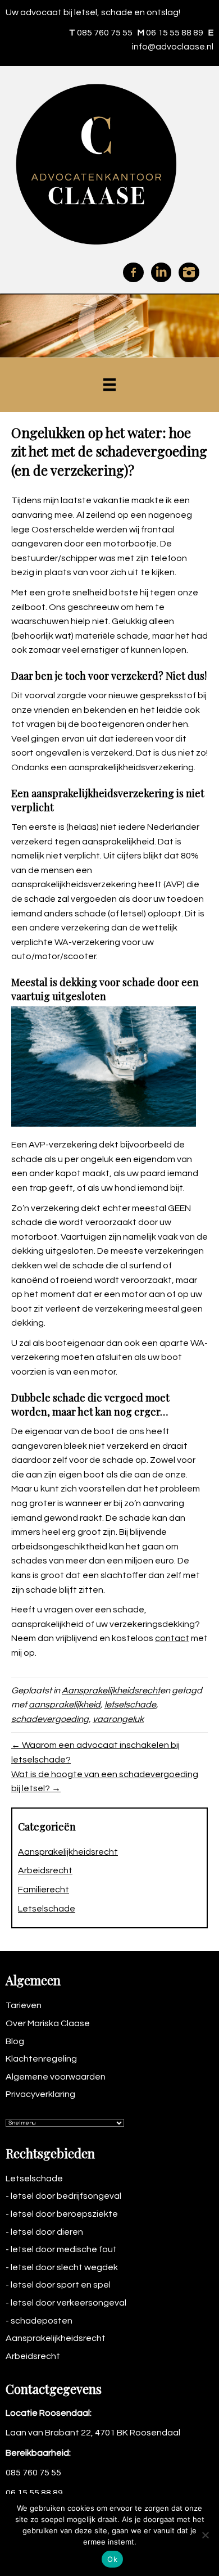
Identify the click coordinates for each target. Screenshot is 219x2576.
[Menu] (109, 385)
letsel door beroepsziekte (64, 2214)
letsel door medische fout (64, 2249)
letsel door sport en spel (61, 2285)
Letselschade (47, 1909)
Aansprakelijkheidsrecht (111, 1691)
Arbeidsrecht (45, 1870)
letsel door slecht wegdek (64, 2267)
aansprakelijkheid (65, 1705)
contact (172, 1638)
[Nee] (205, 2535)
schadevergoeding (50, 1719)
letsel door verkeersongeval (69, 2303)
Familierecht (44, 1890)
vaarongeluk (118, 1719)
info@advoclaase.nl (173, 47)
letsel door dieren (47, 2232)
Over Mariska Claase (48, 2023)
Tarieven (24, 2005)
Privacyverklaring (40, 2094)
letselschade (130, 1705)
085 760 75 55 (105, 33)
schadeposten (42, 2321)
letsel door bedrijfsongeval (66, 2196)
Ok (112, 2559)
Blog (15, 2041)
